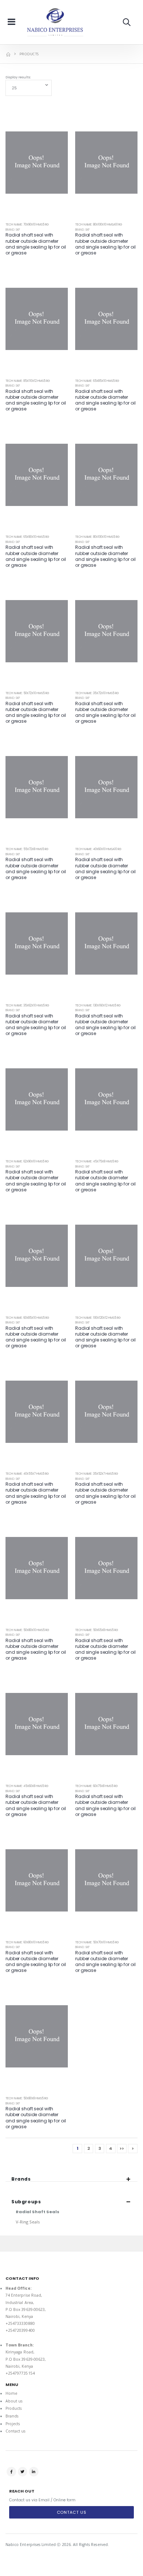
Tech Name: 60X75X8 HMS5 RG (96, 1786)
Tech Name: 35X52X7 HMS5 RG (97, 1474)
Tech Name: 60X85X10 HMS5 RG (27, 1318)
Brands (12, 2416)
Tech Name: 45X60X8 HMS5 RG (27, 1786)
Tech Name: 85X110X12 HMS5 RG (28, 381)
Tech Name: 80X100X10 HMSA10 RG (99, 225)
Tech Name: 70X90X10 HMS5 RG (27, 225)
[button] (127, 22)
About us (14, 2401)
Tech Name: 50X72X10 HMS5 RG (27, 693)
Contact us (16, 2431)
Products (14, 2408)
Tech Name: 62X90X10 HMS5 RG (27, 1162)
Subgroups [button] (26, 2202)
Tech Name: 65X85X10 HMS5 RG (97, 381)
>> (122, 2148)
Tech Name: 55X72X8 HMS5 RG (27, 849)
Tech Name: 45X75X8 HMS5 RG (97, 1162)
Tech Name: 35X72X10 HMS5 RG (97, 693)
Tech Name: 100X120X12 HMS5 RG (98, 1318)
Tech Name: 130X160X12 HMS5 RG (98, 1006)
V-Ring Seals (28, 2222)
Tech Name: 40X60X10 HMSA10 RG (98, 849)
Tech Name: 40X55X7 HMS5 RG (27, 1474)
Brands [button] (21, 2179)
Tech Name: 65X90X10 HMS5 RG (27, 537)
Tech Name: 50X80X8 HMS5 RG (27, 2098)
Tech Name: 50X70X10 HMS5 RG (97, 1942)
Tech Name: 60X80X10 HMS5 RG (27, 1942)
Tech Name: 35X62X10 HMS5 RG (27, 1006)
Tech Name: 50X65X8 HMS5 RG (97, 1630)
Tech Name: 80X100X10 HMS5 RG (97, 537)
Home (11, 2393)
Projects (13, 2424)
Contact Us (72, 2512)
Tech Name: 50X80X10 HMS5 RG (27, 1630)
